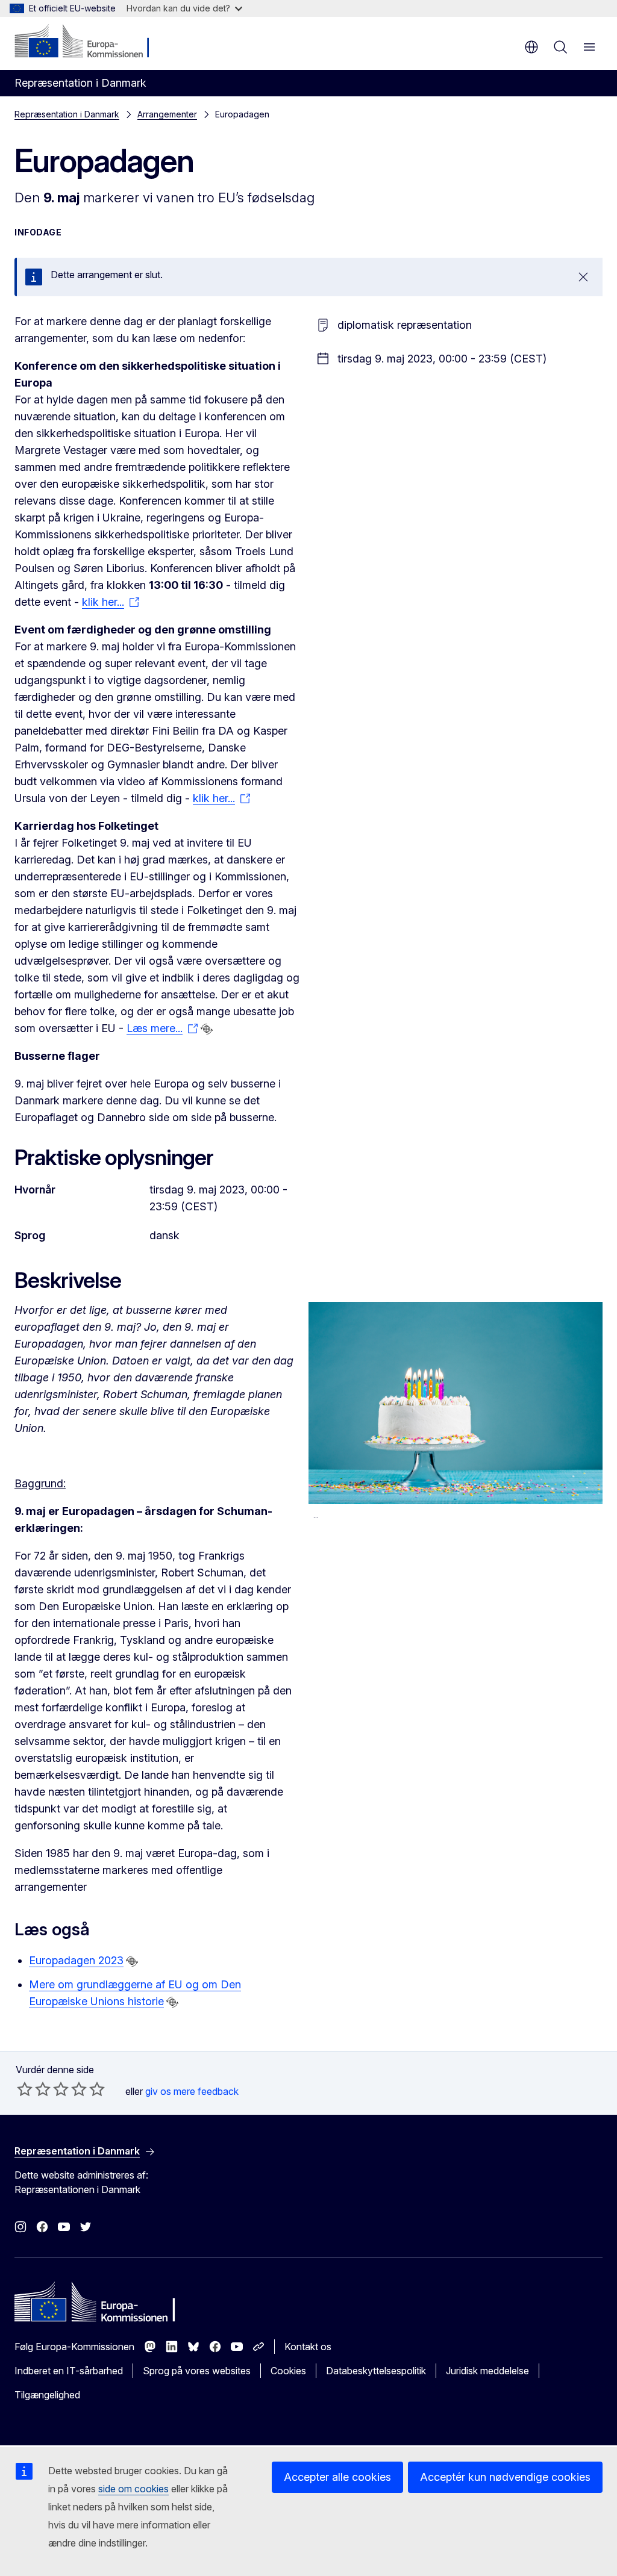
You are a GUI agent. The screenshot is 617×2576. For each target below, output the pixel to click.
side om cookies (133, 2489)
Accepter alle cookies (337, 2477)
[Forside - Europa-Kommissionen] (88, 42)
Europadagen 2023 (76, 1960)
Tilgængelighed (47, 2395)
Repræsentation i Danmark (67, 114)
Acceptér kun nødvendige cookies (505, 2477)
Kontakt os (308, 2347)
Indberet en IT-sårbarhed (69, 2371)
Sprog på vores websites (197, 2371)
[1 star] (25, 2089)
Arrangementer (167, 114)
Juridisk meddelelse (487, 2371)
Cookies (288, 2371)
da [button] (531, 47)
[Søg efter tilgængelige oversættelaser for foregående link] (207, 1029)
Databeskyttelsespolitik (376, 2371)
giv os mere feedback (192, 2091)
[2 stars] (34, 2089)
